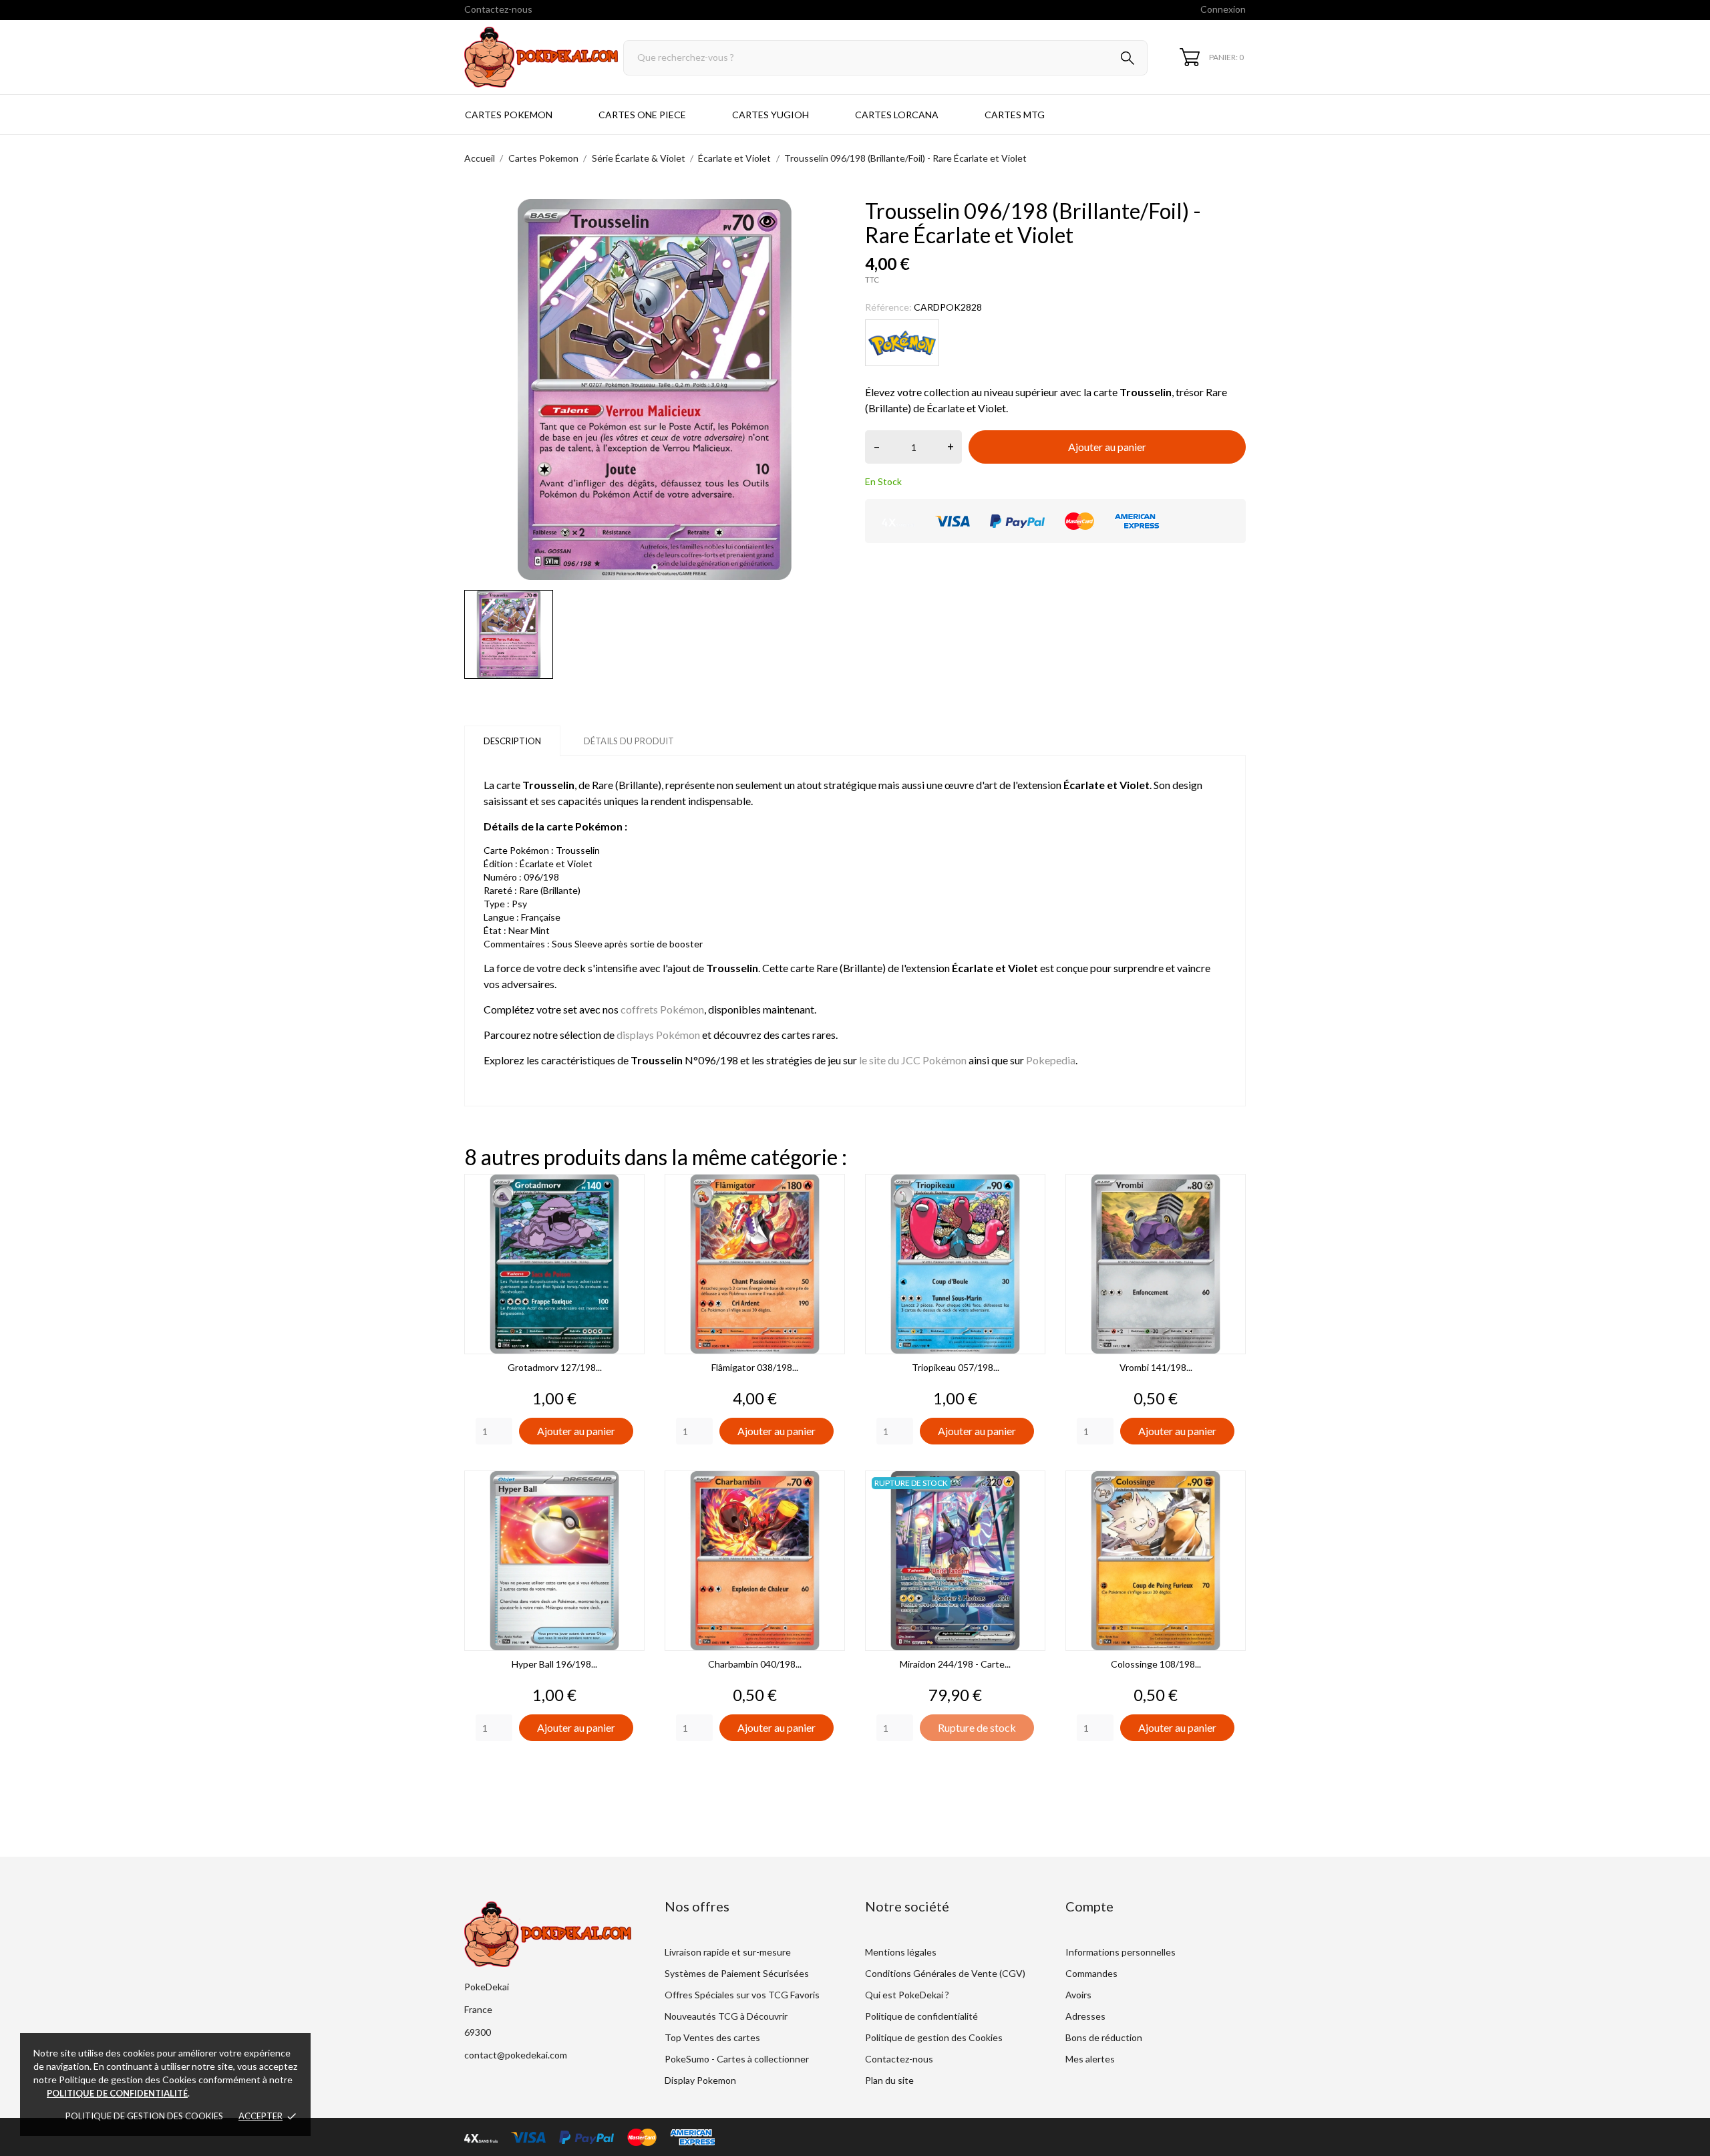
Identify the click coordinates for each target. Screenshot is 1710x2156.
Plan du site (889, 2080)
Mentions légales (901, 1952)
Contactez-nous (498, 9)
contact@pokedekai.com (516, 2055)
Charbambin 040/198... (755, 1664)
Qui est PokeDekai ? (907, 1995)
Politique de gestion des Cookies (144, 2116)
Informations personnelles (1121, 1952)
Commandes (1091, 1973)
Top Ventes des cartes (712, 2037)
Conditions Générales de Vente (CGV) (945, 1973)
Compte (1089, 1906)
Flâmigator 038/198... (755, 1367)
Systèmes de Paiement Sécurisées (737, 1973)
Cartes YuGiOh (771, 115)
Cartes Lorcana (897, 115)
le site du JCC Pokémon (913, 1060)
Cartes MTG (1015, 115)
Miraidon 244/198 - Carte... (955, 1664)
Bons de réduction (1104, 2037)
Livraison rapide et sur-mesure (728, 1952)
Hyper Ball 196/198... (554, 1664)
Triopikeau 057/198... (956, 1367)
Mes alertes (1090, 2059)
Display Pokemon (700, 2080)
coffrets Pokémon (662, 1009)
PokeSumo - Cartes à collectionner (737, 2059)
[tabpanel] (655, 390)
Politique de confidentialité (921, 2016)
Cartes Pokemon (509, 115)
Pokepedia (1051, 1060)
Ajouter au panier (1107, 447)
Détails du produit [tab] (629, 741)
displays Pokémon (658, 1035)
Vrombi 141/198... (1156, 1367)
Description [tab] (512, 741)
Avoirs (1078, 1995)
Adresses (1085, 2016)
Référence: (888, 307)
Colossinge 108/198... (1156, 1664)
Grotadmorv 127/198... (555, 1367)
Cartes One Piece (642, 115)
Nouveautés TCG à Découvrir (726, 2016)
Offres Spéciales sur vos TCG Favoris (742, 1995)
